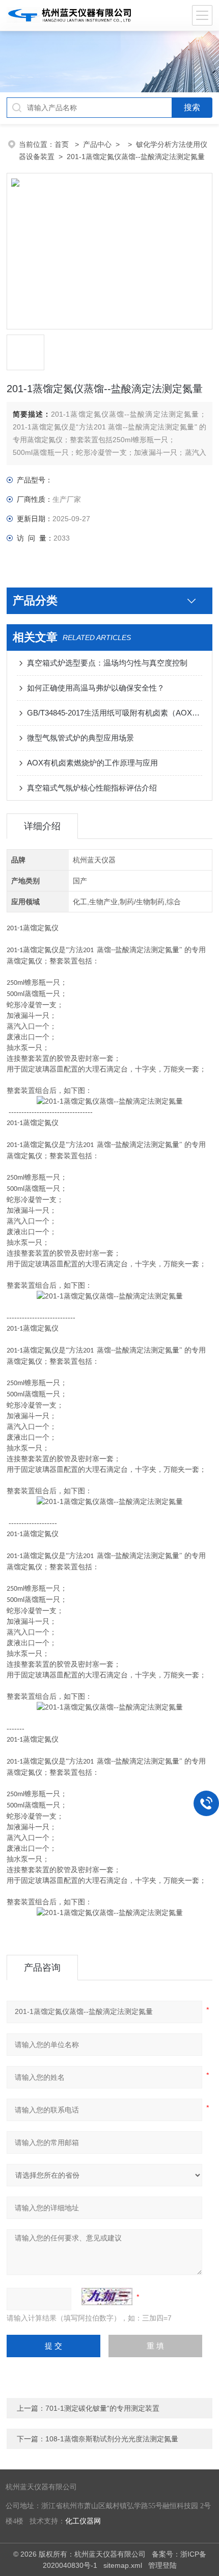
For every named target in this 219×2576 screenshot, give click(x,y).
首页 (63, 144)
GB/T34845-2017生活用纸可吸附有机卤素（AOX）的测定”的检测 (115, 713)
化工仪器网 (83, 2521)
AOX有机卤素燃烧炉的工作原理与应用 (92, 763)
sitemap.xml (123, 2565)
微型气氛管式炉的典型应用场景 (80, 738)
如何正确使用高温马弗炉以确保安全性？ (96, 688)
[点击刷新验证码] (107, 2297)
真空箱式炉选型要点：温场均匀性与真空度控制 (107, 663)
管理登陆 (162, 2565)
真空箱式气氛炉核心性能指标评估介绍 (92, 788)
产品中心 (97, 144)
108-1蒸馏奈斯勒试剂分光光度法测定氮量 (112, 2439)
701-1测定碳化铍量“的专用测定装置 (102, 2408)
